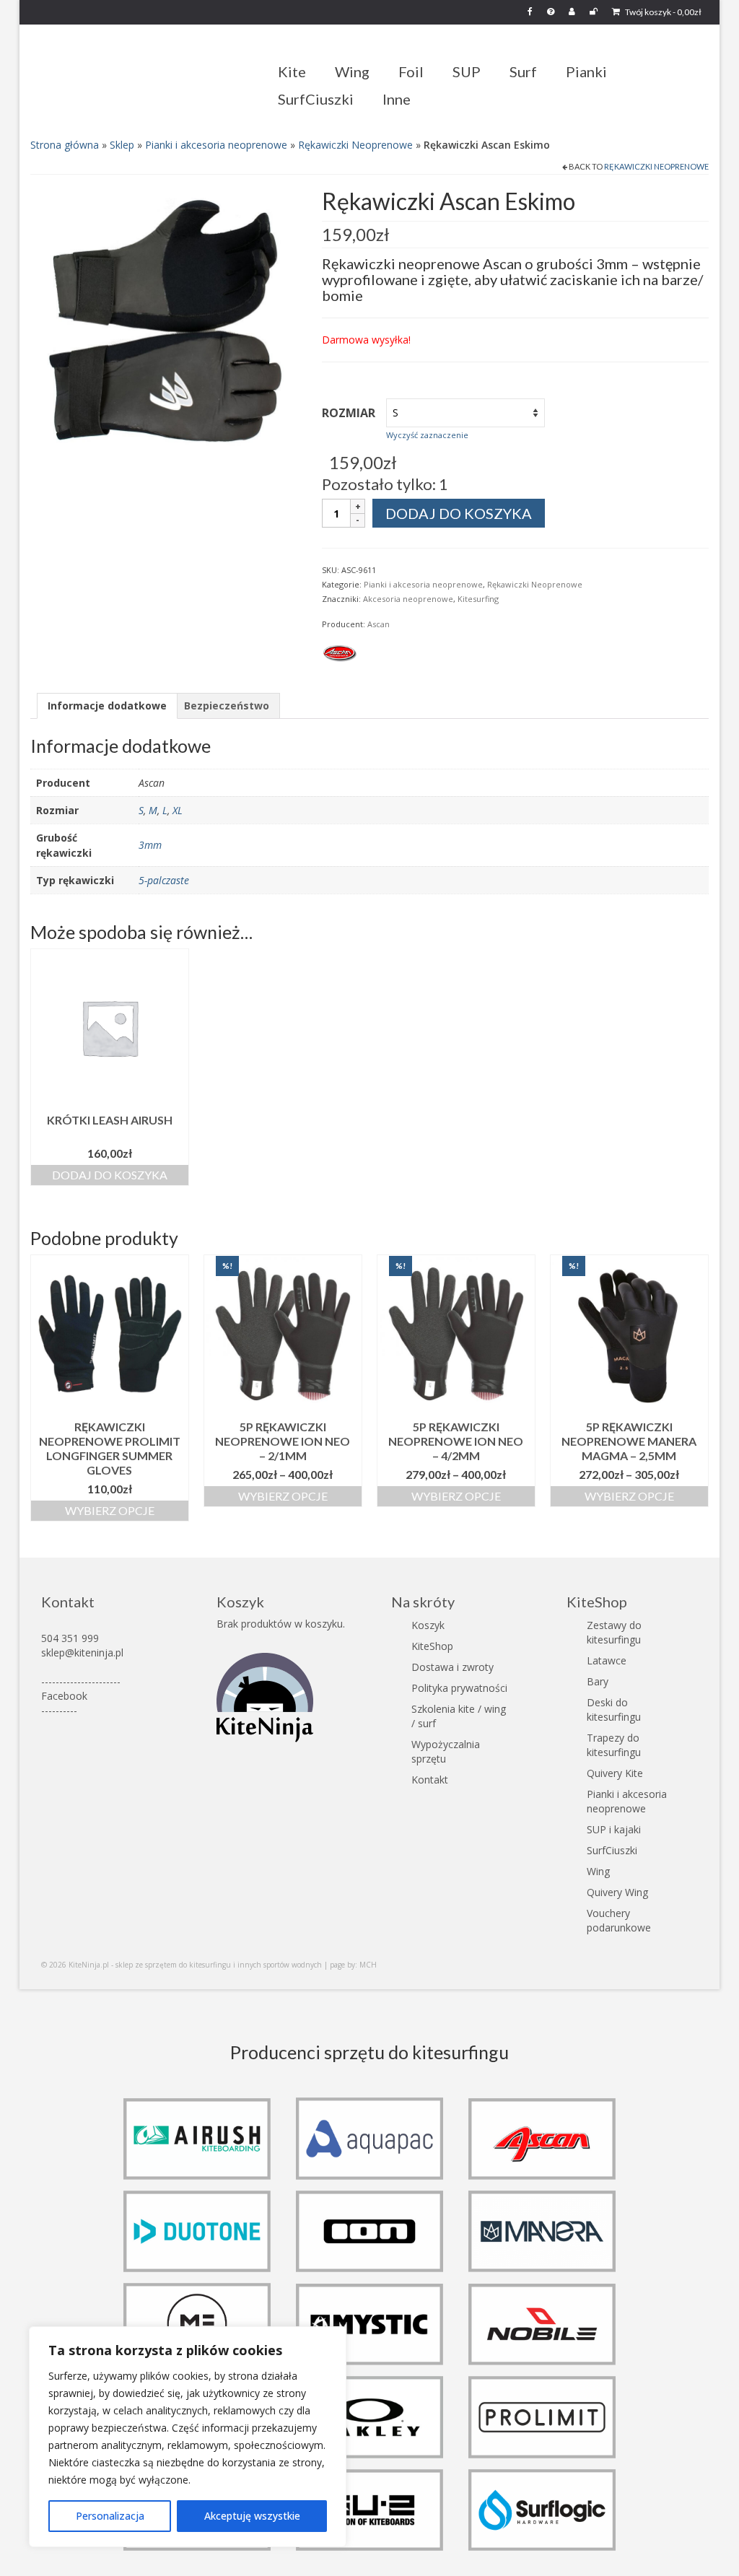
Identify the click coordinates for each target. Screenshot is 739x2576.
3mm (150, 845)
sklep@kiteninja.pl (82, 1652)
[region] (188, 2437)
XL (178, 810)
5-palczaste (164, 880)
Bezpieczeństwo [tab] (227, 706)
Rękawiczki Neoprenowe (355, 145)
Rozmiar (349, 413)
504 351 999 (70, 1638)
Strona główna (65, 145)
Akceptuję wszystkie (252, 2516)
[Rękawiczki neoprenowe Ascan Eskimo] (165, 323)
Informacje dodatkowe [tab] (107, 706)
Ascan (379, 624)
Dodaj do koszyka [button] (110, 1175)
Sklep (122, 145)
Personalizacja (110, 2516)
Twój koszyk (663, 12)
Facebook (64, 1696)
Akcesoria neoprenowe (408, 599)
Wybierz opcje (110, 1510)
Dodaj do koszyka (459, 513)
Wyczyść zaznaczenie (427, 435)
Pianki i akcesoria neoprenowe (216, 145)
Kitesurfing (478, 599)
